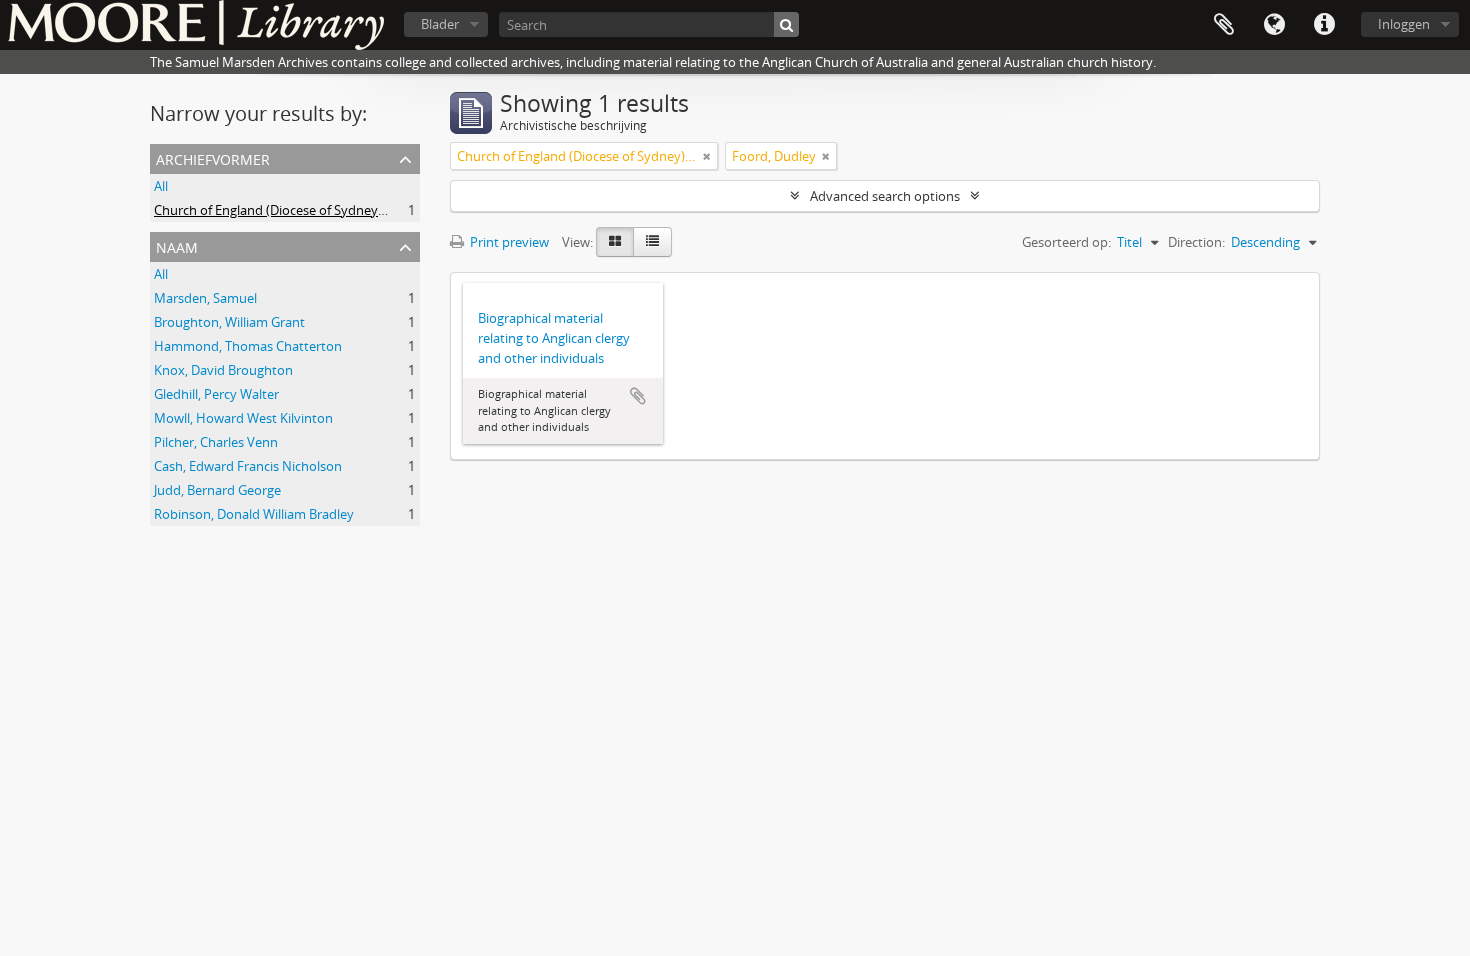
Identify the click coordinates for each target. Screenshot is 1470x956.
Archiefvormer (213, 157)
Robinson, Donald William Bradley (254, 514)
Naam (177, 245)
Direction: (1196, 242)
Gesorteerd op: (1066, 242)
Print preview (508, 242)
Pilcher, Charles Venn (216, 442)
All (161, 186)
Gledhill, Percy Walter (216, 394)
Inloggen (1404, 24)
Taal (1274, 25)
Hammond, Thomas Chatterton (248, 346)
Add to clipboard (638, 396)
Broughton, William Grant (229, 322)
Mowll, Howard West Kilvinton (243, 418)
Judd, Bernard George (217, 490)
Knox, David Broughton (223, 370)
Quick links (1324, 25)
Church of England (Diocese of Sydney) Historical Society (320, 210)
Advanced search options (885, 196)
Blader (440, 24)
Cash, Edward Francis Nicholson (248, 466)
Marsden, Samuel (205, 298)
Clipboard (1224, 25)
